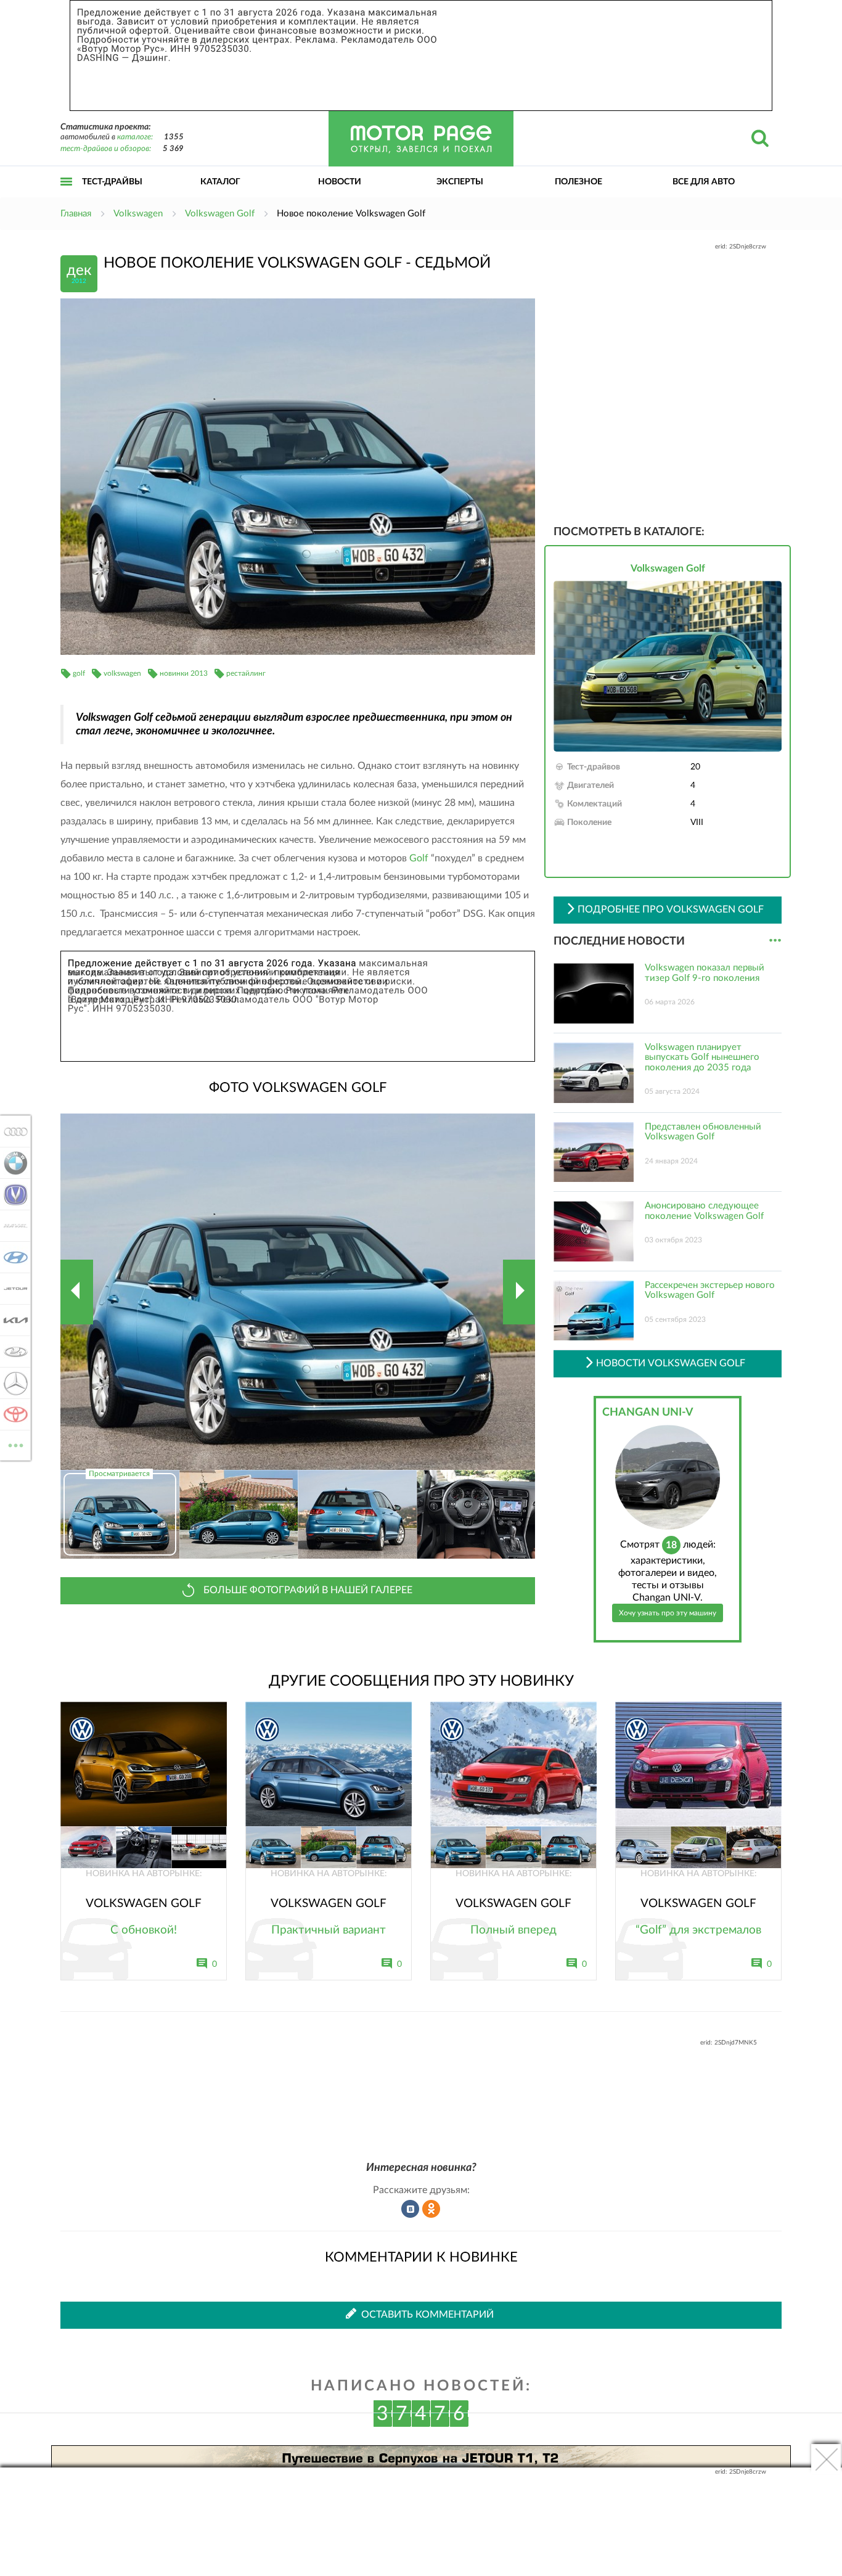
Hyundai (12, 1257)
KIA (12, 1320)
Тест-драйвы (112, 182)
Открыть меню (67, 195)
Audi (12, 1131)
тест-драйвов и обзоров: (106, 149)
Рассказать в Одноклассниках (431, 2209)
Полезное (578, 182)
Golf (419, 858)
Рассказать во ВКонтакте (411, 2209)
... (775, 941)
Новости (340, 182)
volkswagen (122, 673)
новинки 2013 (184, 673)
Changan (12, 1194)
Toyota (12, 1414)
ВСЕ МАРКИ (16, 1441)
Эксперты (460, 182)
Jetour (12, 1289)
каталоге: (135, 137)
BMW (12, 1163)
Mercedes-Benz (12, 1383)
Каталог (220, 182)
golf (79, 673)
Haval (12, 1226)
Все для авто (704, 182)
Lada (12, 1352)
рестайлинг (246, 673)
